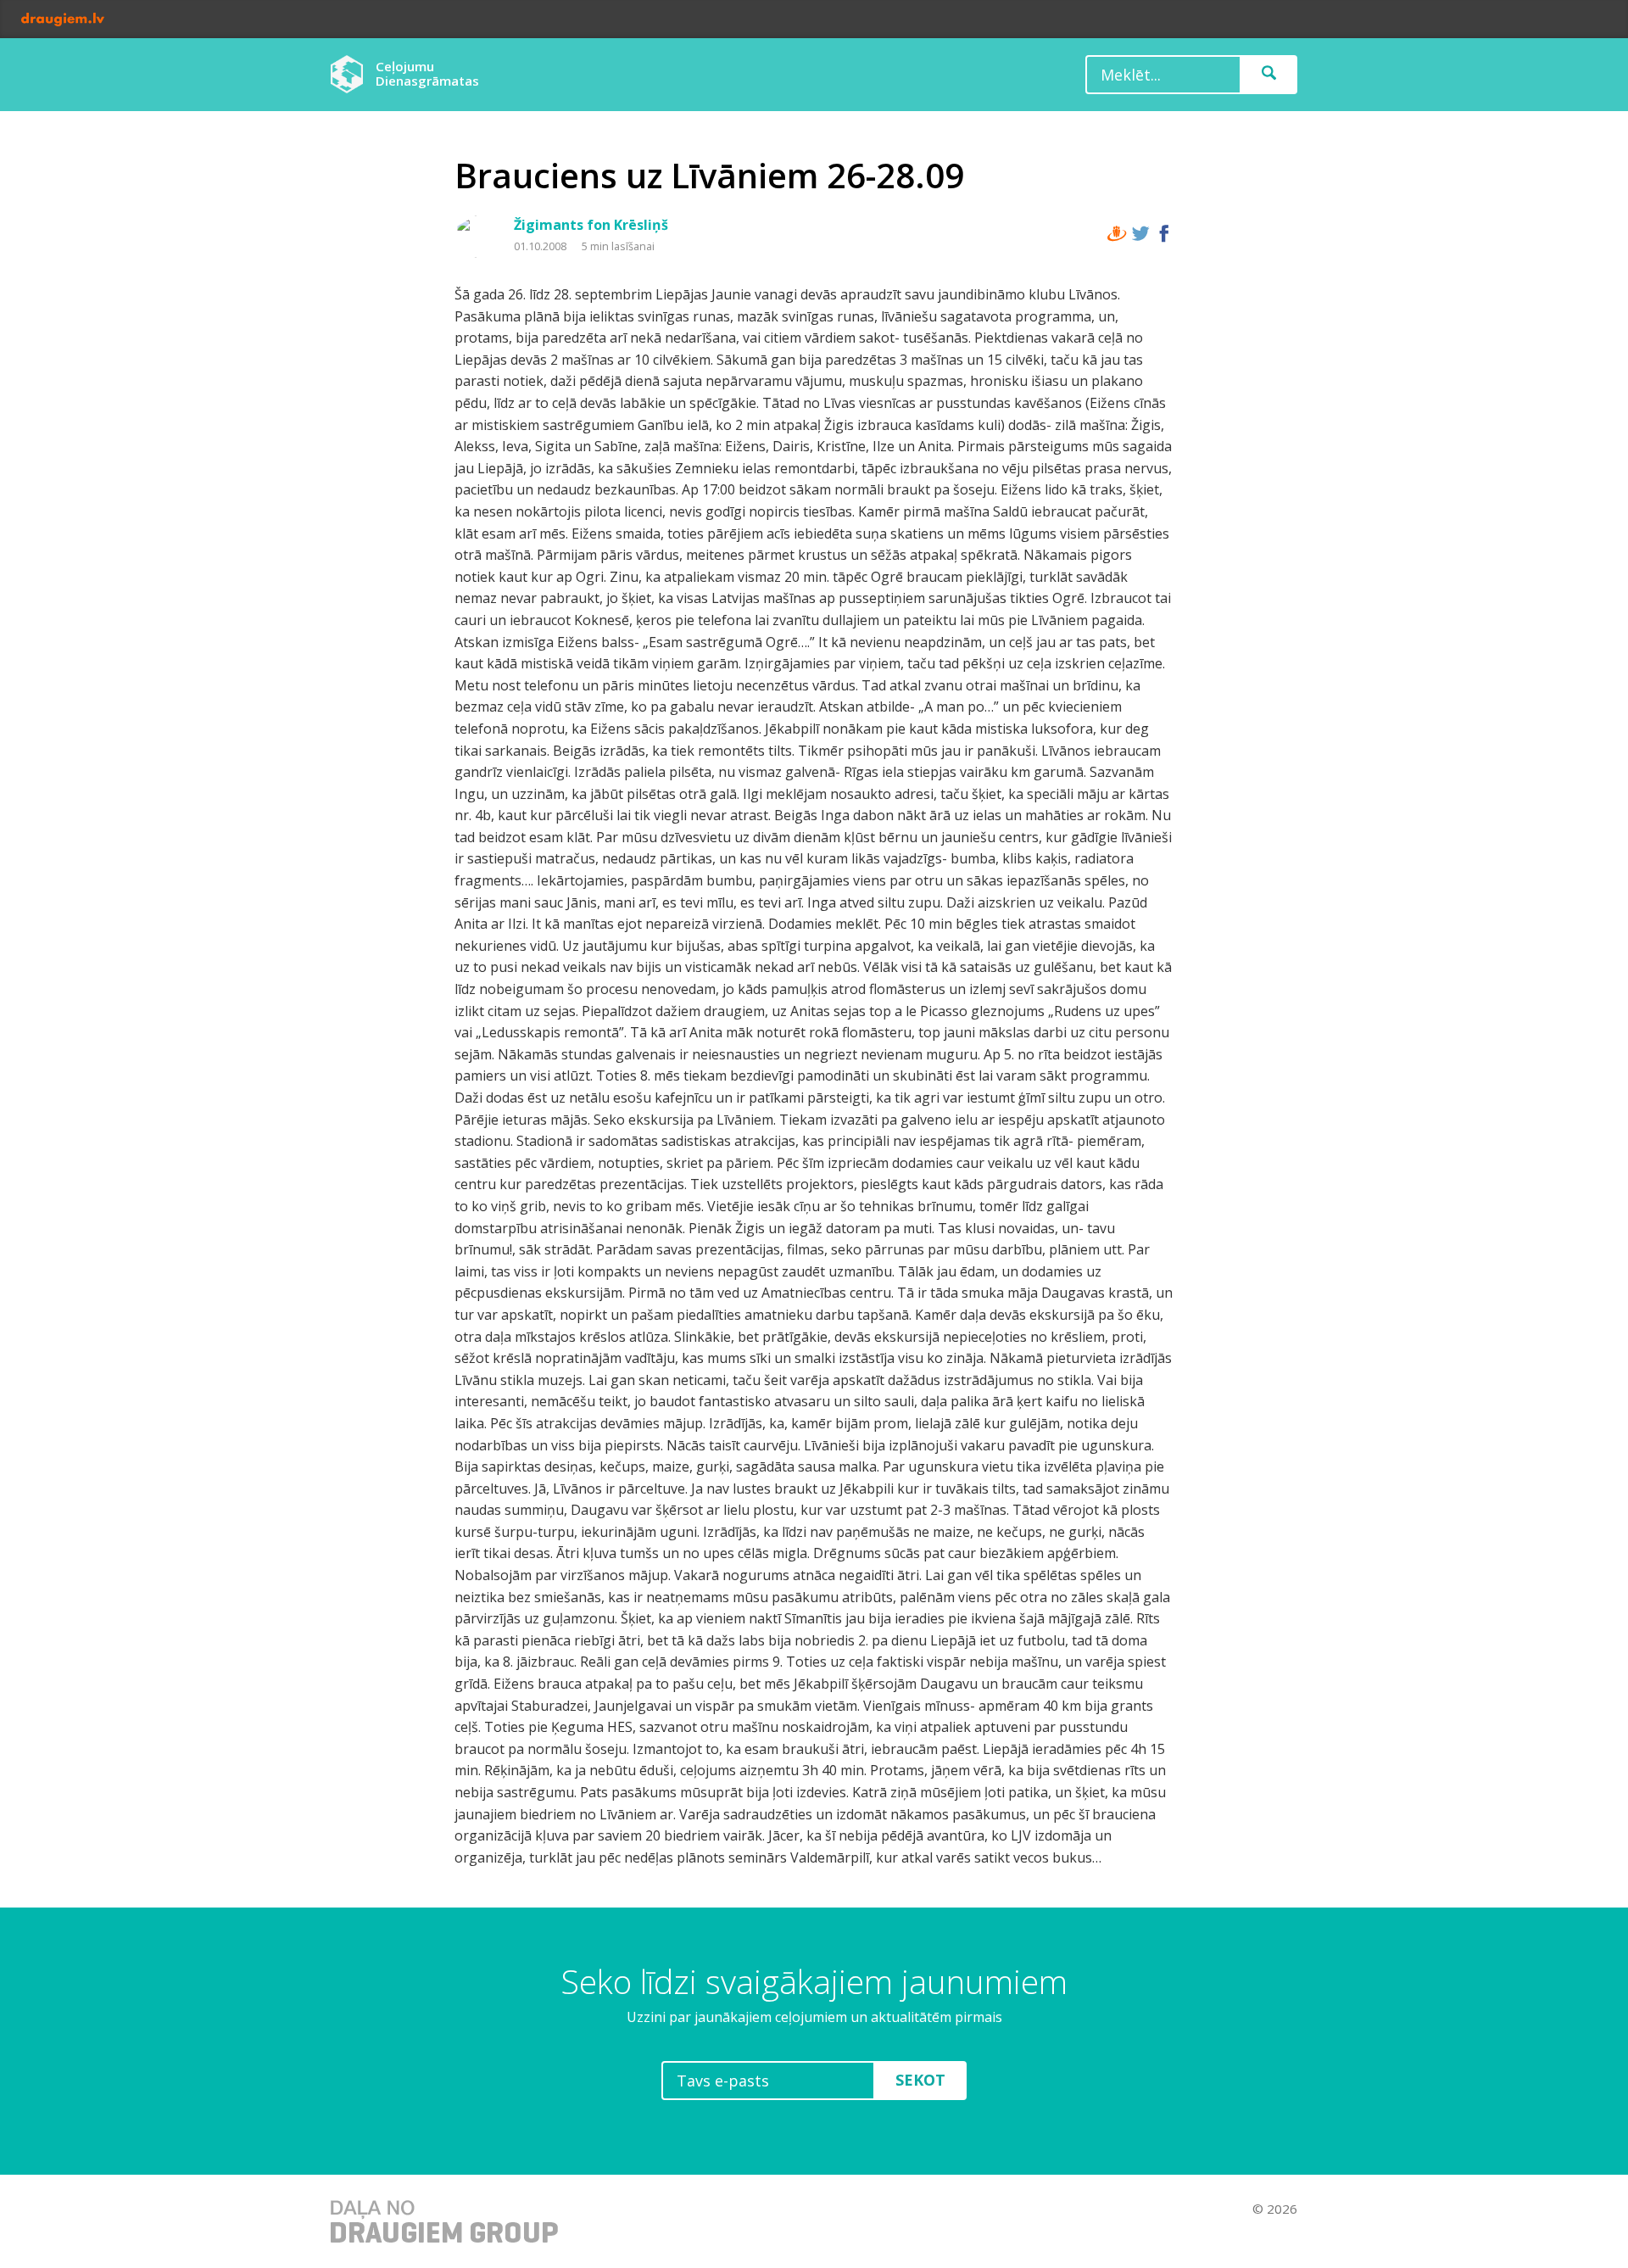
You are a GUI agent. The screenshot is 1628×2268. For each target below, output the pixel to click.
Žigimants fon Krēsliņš (591, 225)
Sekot (920, 2080)
